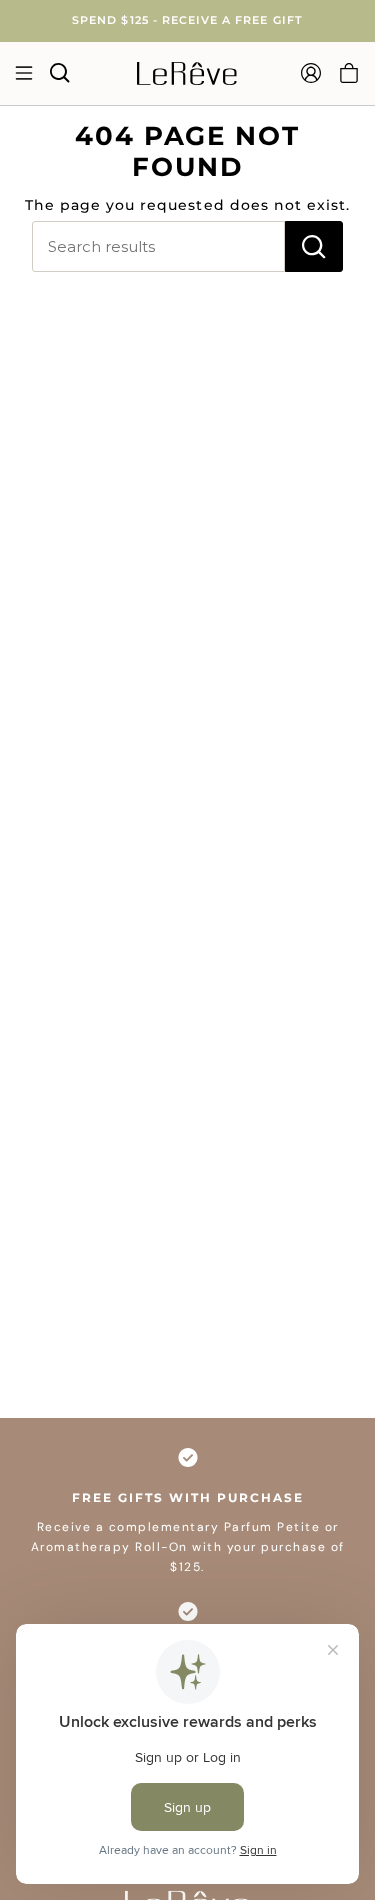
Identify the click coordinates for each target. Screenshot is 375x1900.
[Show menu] (23, 73)
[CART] (349, 73)
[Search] (314, 246)
